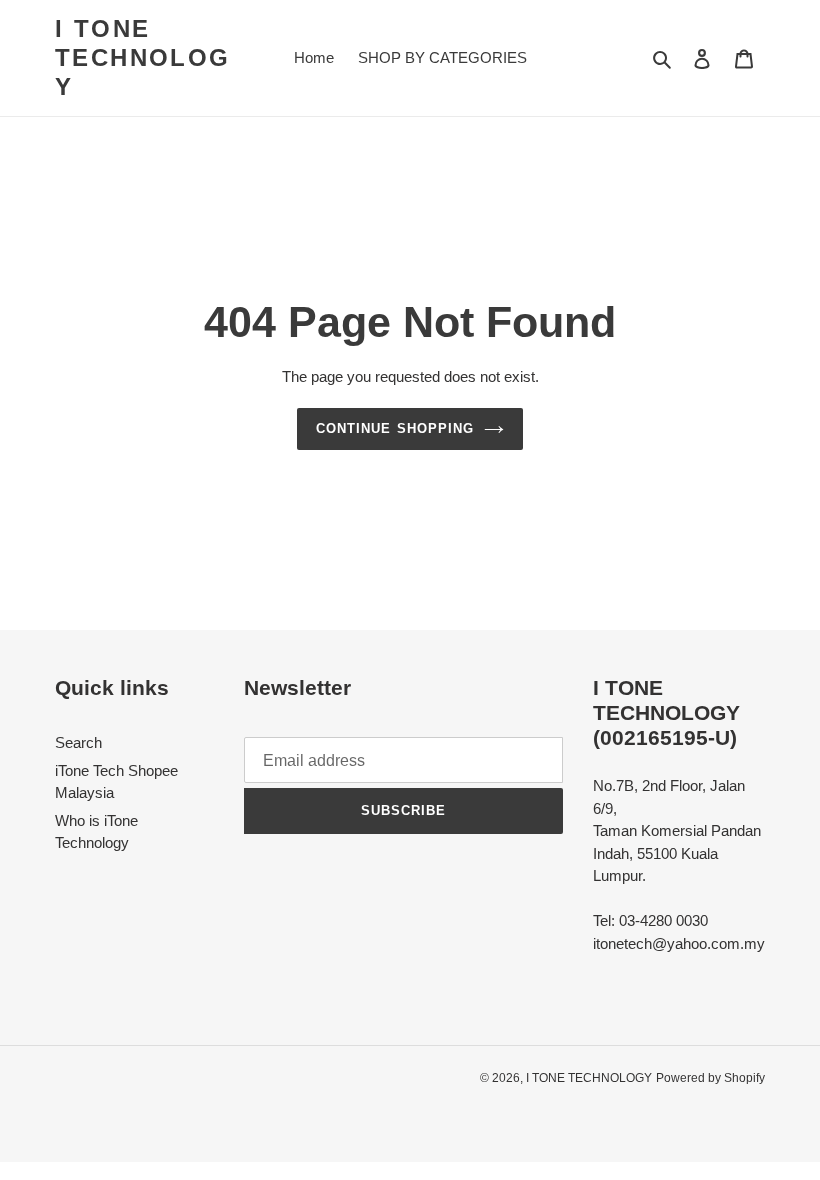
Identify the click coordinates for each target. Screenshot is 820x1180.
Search (78, 742)
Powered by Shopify (710, 1078)
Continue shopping (395, 428)
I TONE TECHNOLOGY (143, 57)
